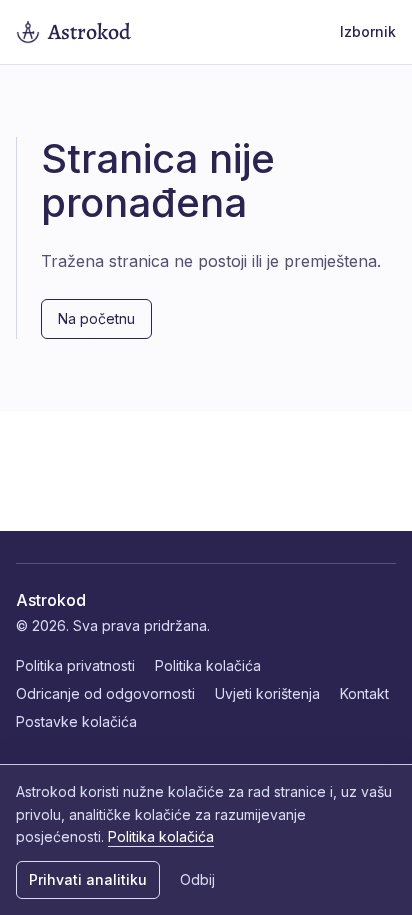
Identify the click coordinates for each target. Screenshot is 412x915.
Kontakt (364, 693)
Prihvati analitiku (88, 879)
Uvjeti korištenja (267, 693)
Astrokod (51, 600)
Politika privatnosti (75, 665)
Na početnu (96, 318)
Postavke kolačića (76, 721)
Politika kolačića (208, 665)
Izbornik (368, 31)
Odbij (197, 879)
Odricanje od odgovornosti (105, 693)
